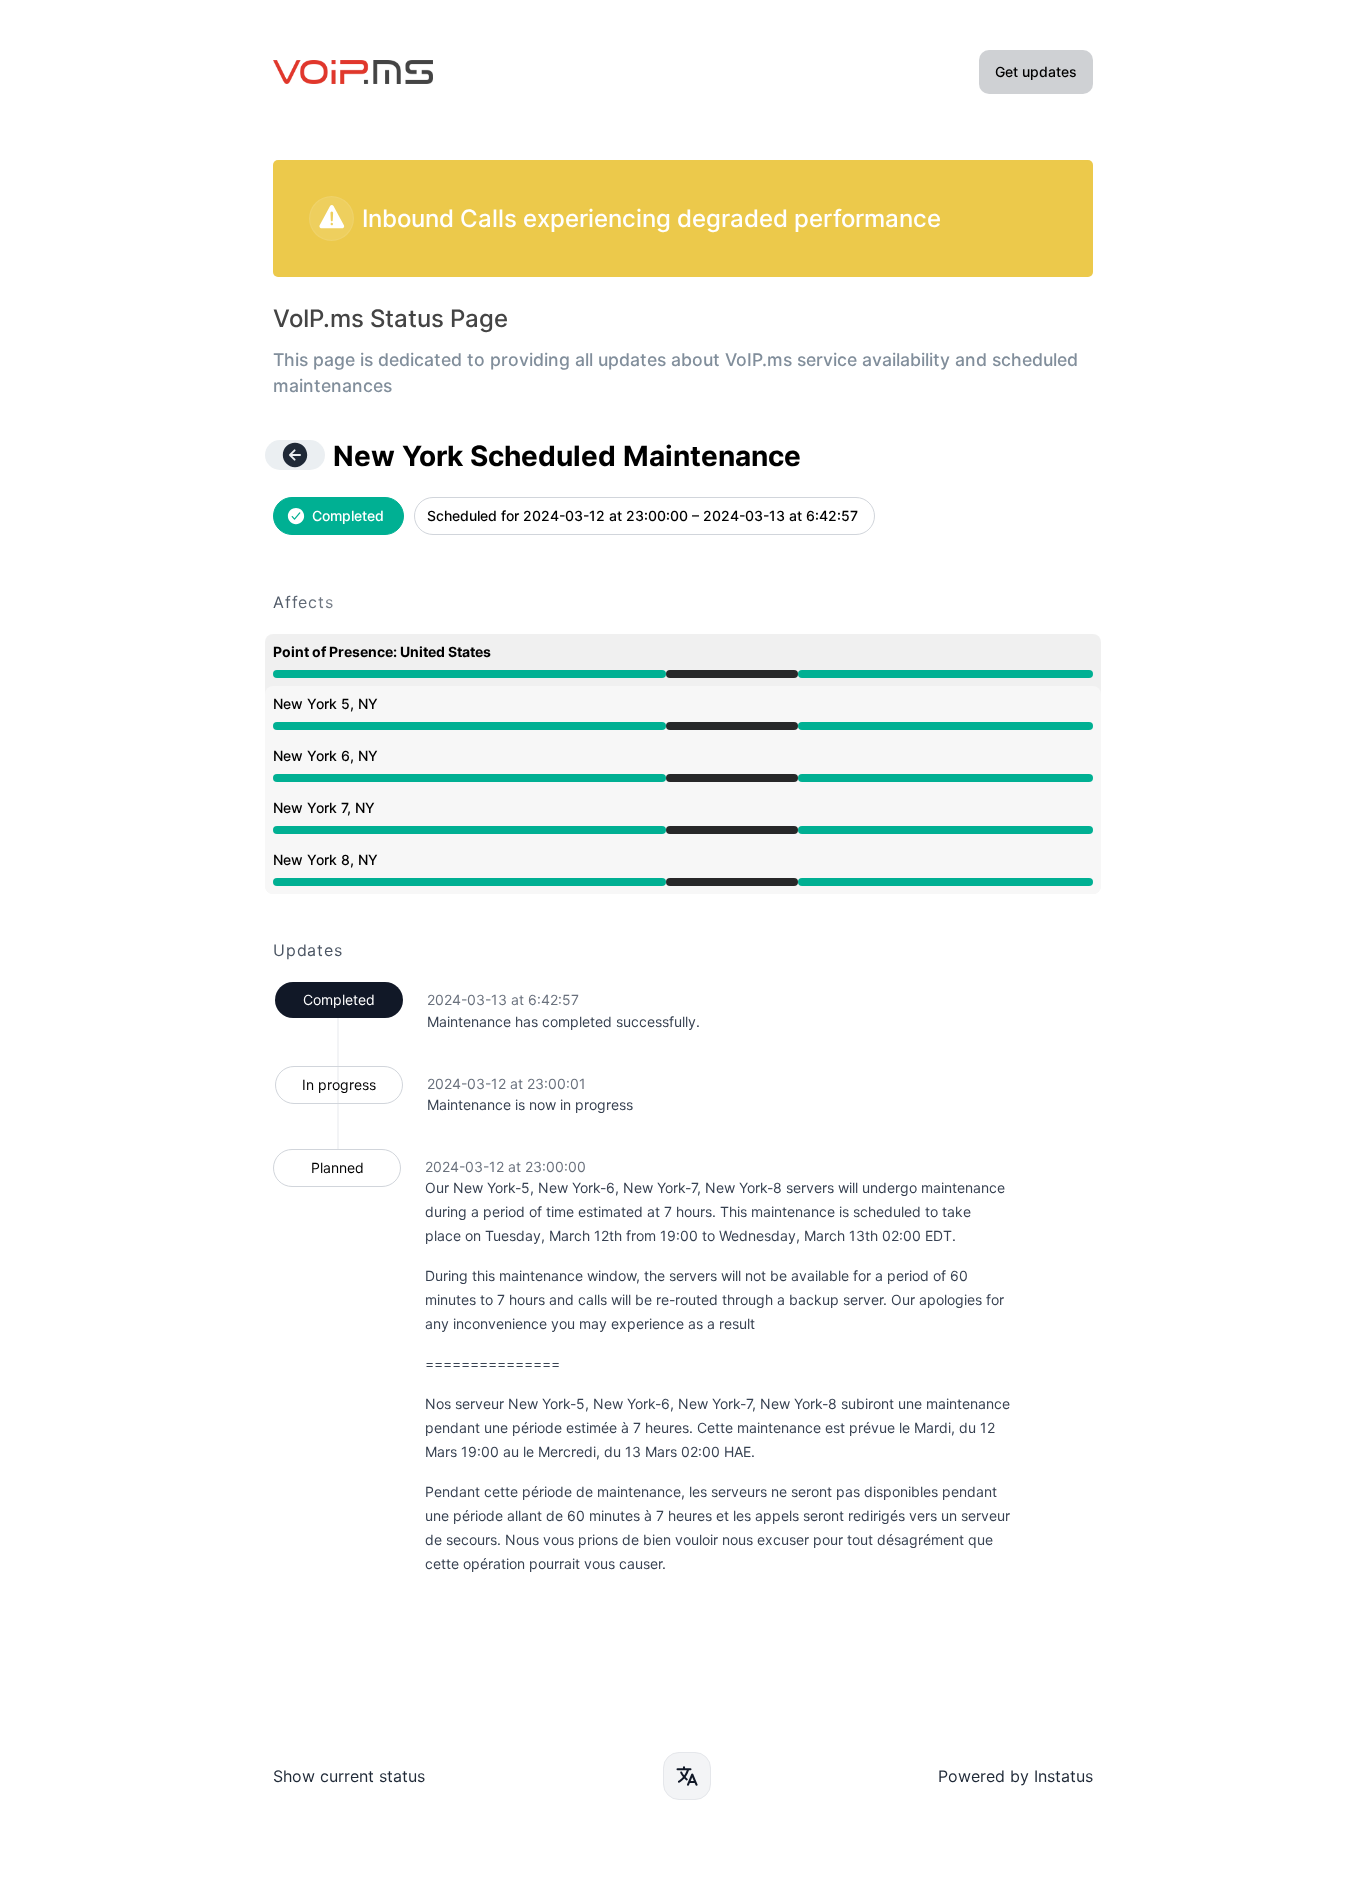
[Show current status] (295, 455)
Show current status (349, 1776)
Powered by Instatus (1015, 1776)
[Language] (687, 1776)
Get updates (1036, 71)
